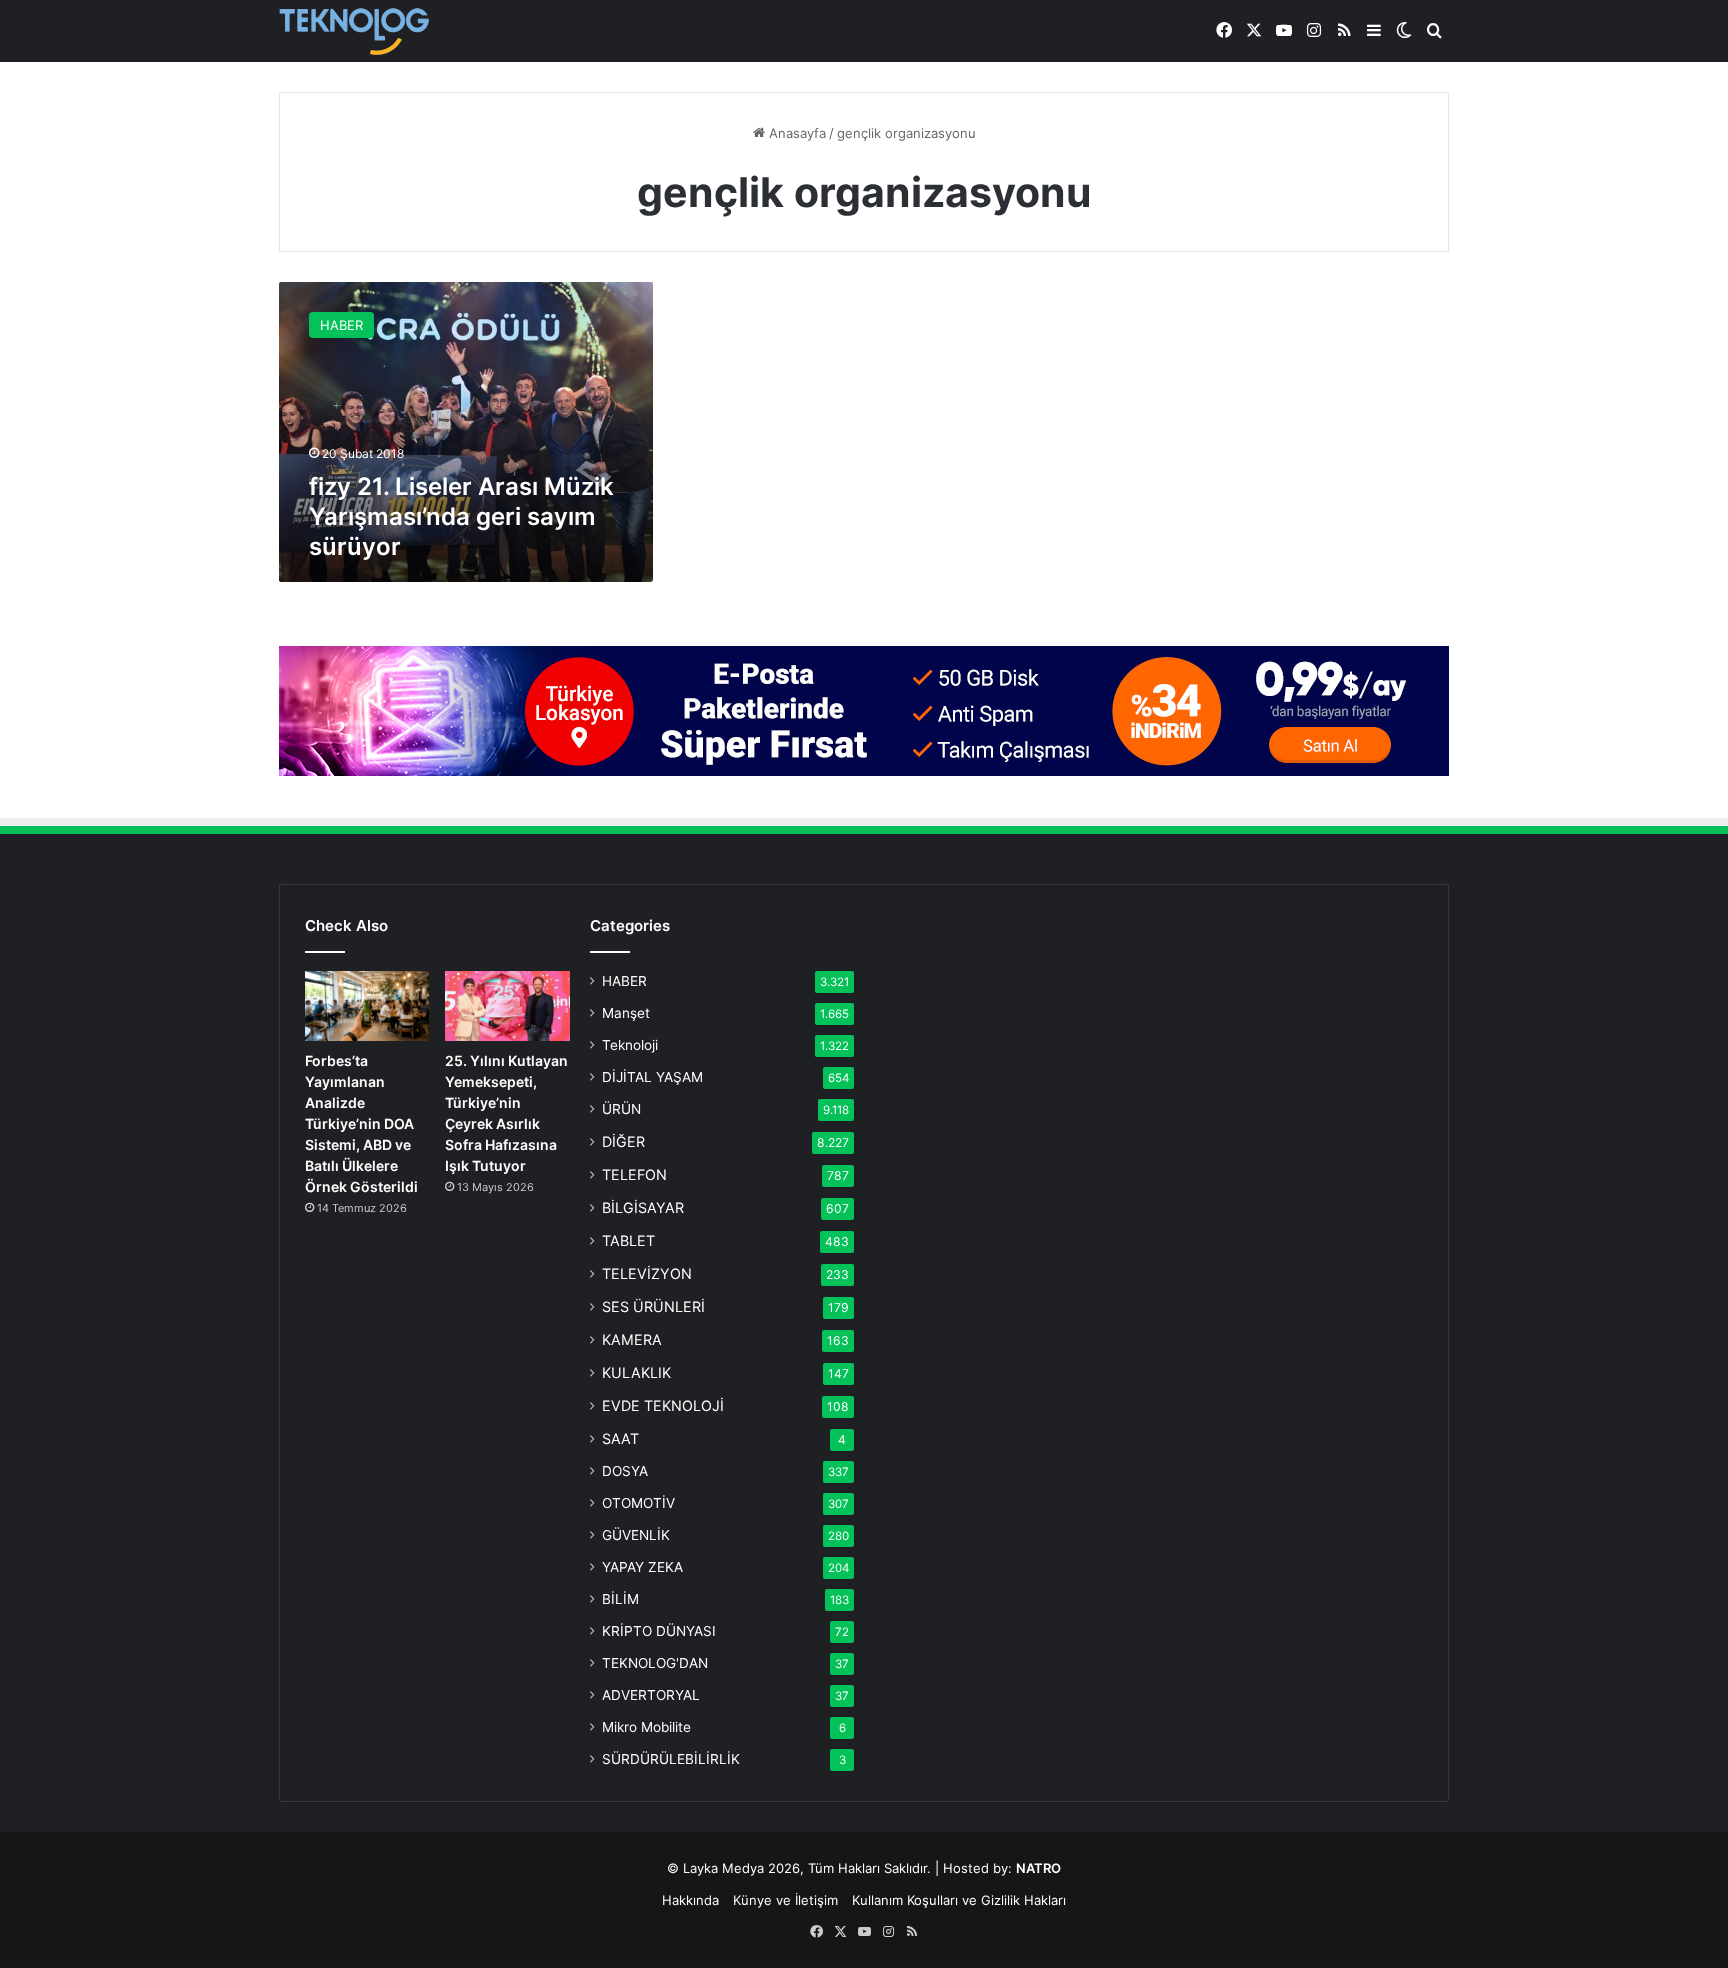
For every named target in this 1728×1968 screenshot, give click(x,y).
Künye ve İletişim (785, 1900)
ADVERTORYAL (651, 1695)
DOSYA (625, 1471)
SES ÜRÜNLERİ (653, 1306)
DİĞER (623, 1141)
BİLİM (620, 1599)
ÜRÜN (621, 1109)
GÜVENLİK (636, 1535)
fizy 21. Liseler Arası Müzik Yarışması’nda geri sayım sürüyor (461, 516)
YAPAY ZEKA (642, 1567)
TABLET (628, 1240)
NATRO (1038, 1868)
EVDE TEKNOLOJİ (663, 1405)
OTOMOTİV (638, 1503)
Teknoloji (630, 1045)
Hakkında (690, 1900)
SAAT (620, 1438)
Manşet (626, 1013)
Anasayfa (795, 133)
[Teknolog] (354, 31)
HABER (624, 981)
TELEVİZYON (647, 1273)
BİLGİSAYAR (643, 1207)
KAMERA (632, 1339)
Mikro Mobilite (646, 1727)
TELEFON (634, 1174)
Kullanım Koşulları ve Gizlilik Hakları (959, 1900)
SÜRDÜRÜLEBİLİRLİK (671, 1759)
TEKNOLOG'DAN (655, 1663)
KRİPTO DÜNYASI (659, 1631)
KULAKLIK (636, 1372)
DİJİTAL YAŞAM (652, 1077)
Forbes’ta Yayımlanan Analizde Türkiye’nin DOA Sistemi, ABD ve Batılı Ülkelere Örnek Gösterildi (361, 1123)
